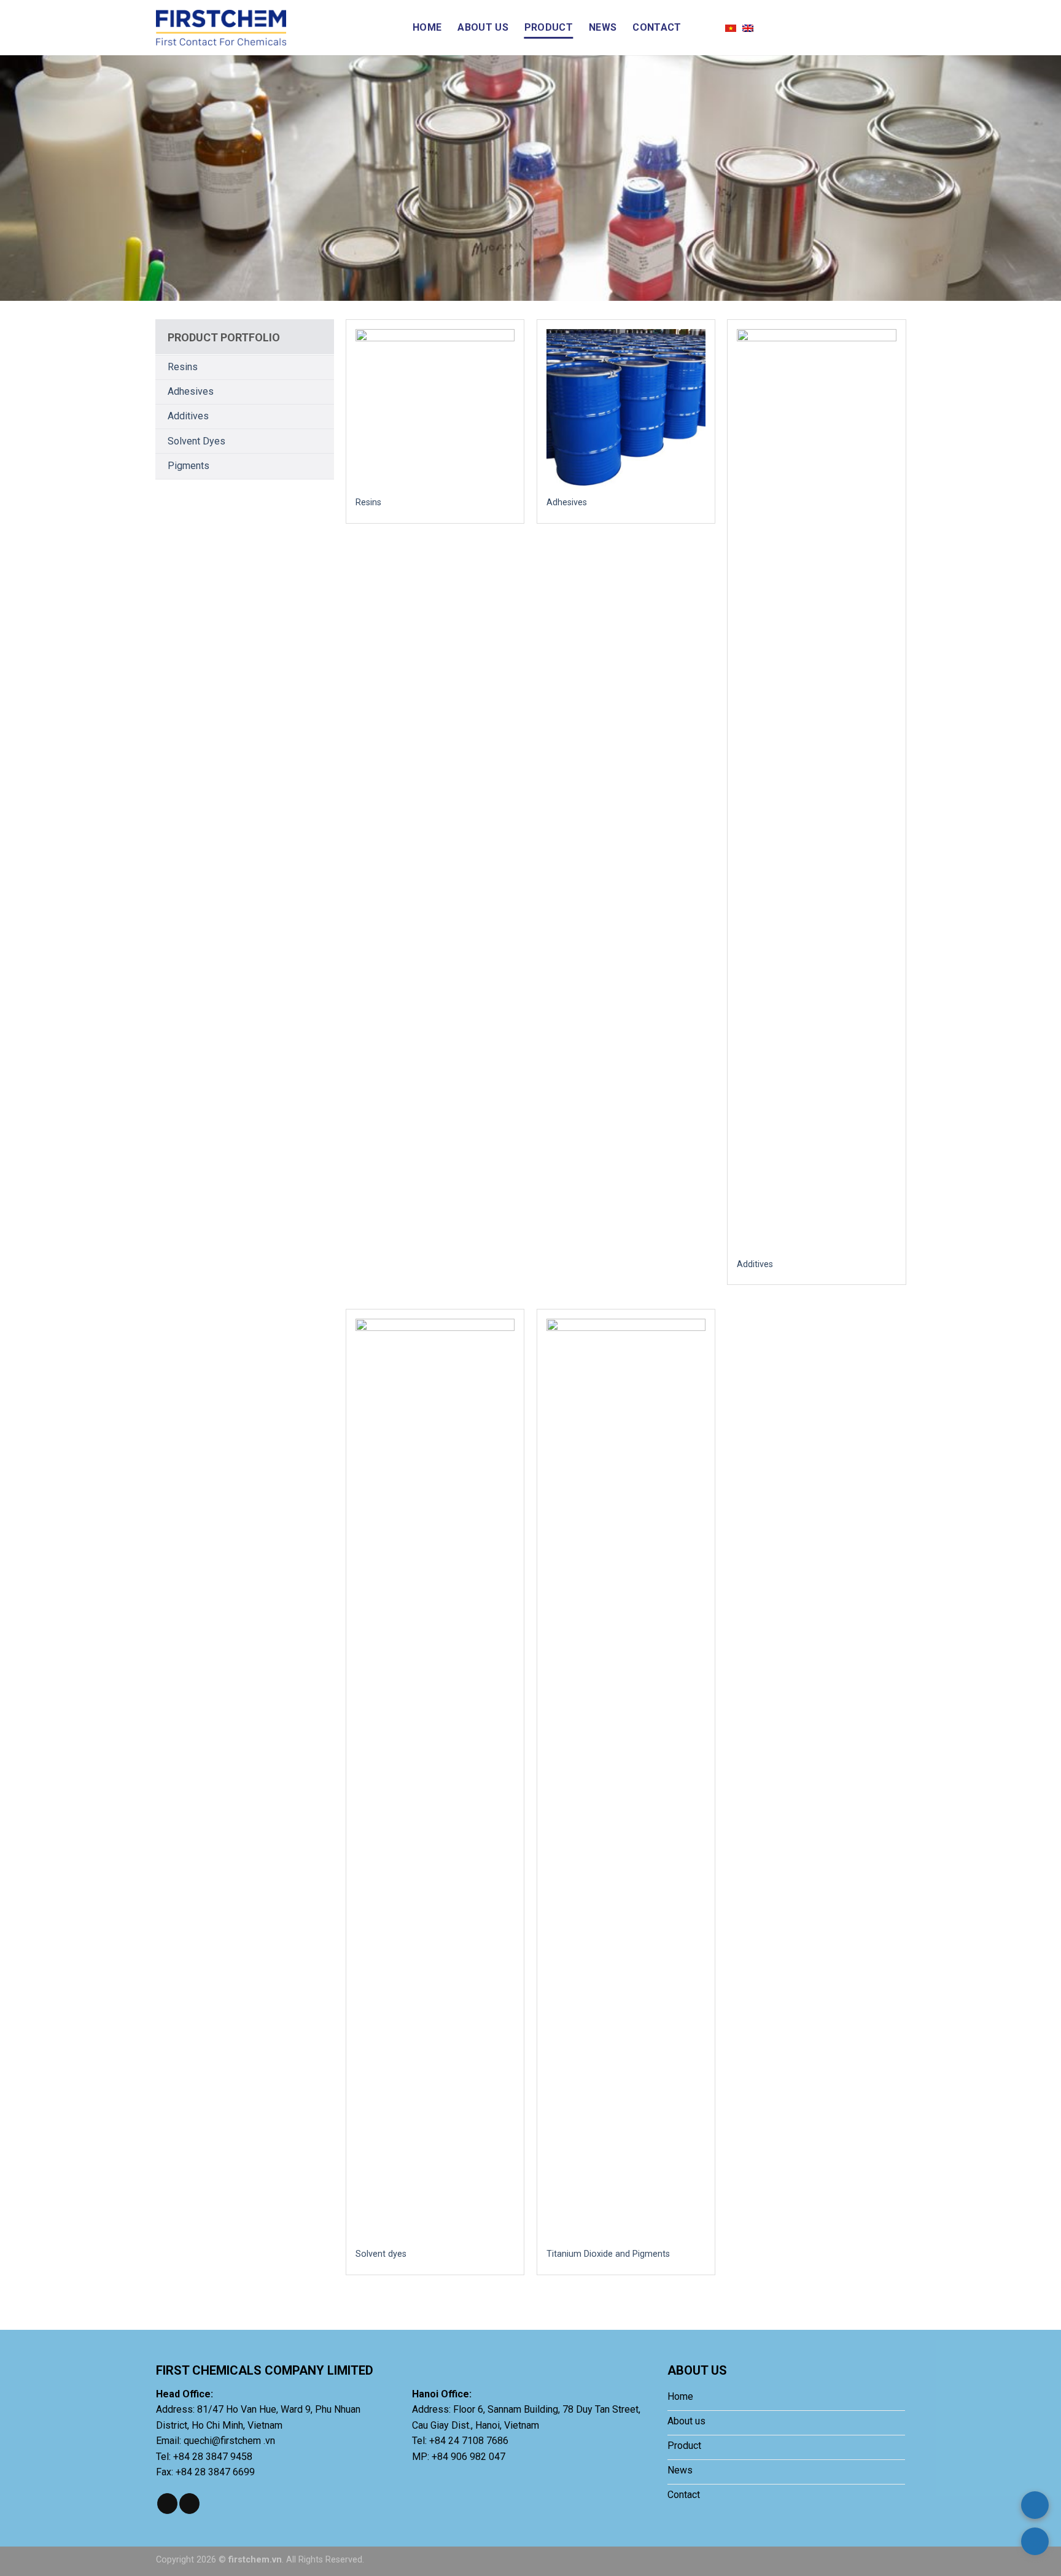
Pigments (188, 466)
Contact (657, 27)
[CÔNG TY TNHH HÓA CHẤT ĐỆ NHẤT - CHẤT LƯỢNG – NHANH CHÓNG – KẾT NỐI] (275, 28)
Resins (183, 367)
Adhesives (191, 391)
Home (427, 27)
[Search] (703, 27)
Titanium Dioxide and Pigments (608, 2254)
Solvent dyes (381, 2254)
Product (549, 27)
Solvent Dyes (196, 441)
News (603, 27)
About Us (483, 27)
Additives (188, 416)
